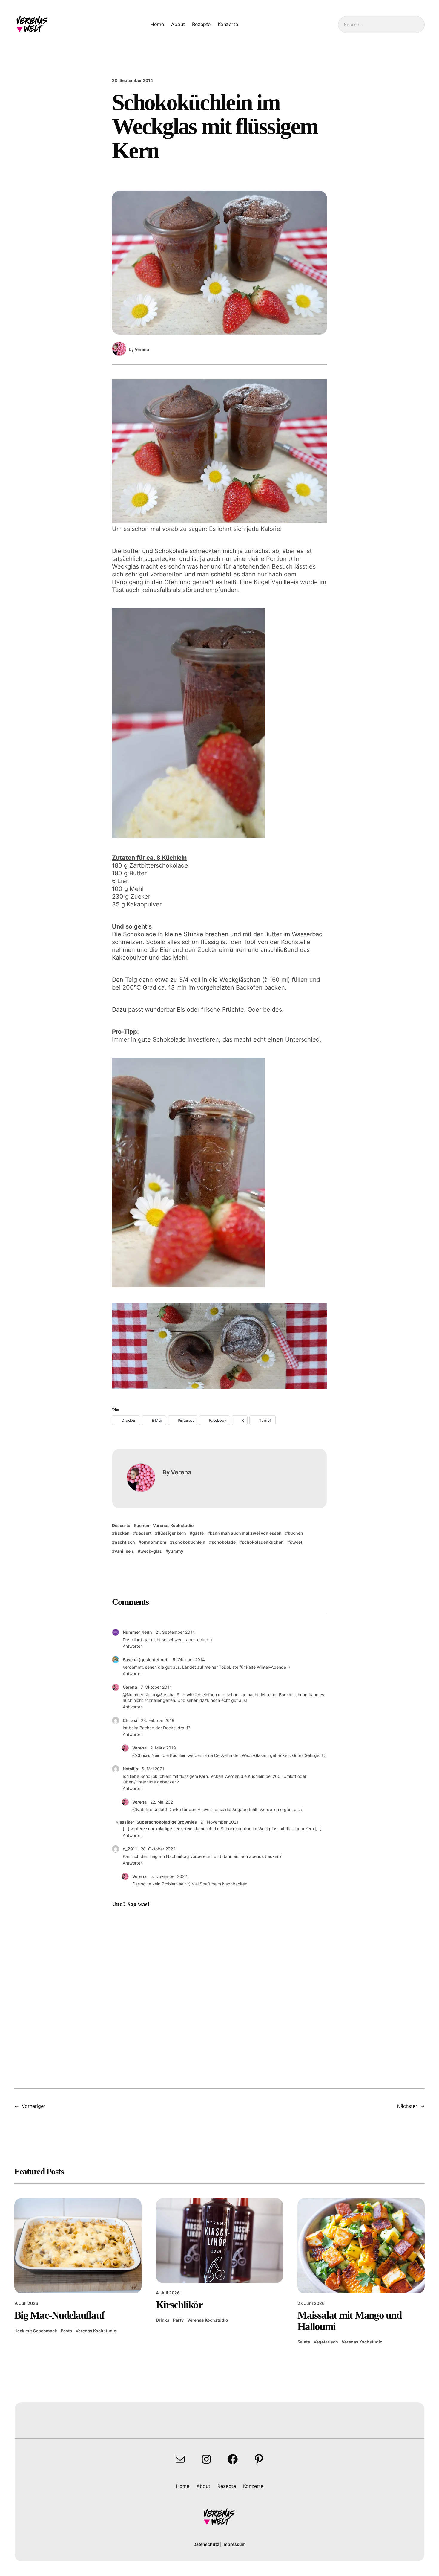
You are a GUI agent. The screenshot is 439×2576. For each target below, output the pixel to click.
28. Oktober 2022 (158, 1849)
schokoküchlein (189, 1542)
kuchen (296, 1533)
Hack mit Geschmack (36, 2331)
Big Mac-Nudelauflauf (59, 2315)
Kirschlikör (179, 2305)
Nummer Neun (137, 1632)
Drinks (163, 2320)
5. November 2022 (169, 1876)
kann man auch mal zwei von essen (246, 1533)
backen (122, 1533)
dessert (144, 1533)
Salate (304, 2342)
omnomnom (154, 1542)
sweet (296, 1542)
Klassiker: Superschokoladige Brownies (156, 1822)
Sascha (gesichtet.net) (146, 1660)
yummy (176, 1551)
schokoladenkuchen (263, 1542)
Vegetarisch (326, 2342)
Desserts (121, 1525)
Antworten (133, 1646)
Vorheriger (34, 2106)
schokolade (224, 1542)
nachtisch (125, 1542)
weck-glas (151, 1551)
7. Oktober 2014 (156, 1687)
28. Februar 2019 (158, 1720)
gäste (198, 1533)
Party (178, 2320)
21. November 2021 (219, 1822)
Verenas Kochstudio (173, 1525)
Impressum (234, 2544)
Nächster (407, 2106)
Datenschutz (206, 2544)
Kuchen (142, 1525)
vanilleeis (124, 1551)
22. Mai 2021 (163, 1802)
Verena (130, 1687)
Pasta (66, 2331)
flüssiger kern (172, 1533)
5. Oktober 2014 (189, 1660)
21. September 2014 (175, 1632)
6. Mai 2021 (153, 1769)
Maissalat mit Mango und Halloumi (349, 2321)
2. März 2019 (163, 1748)
